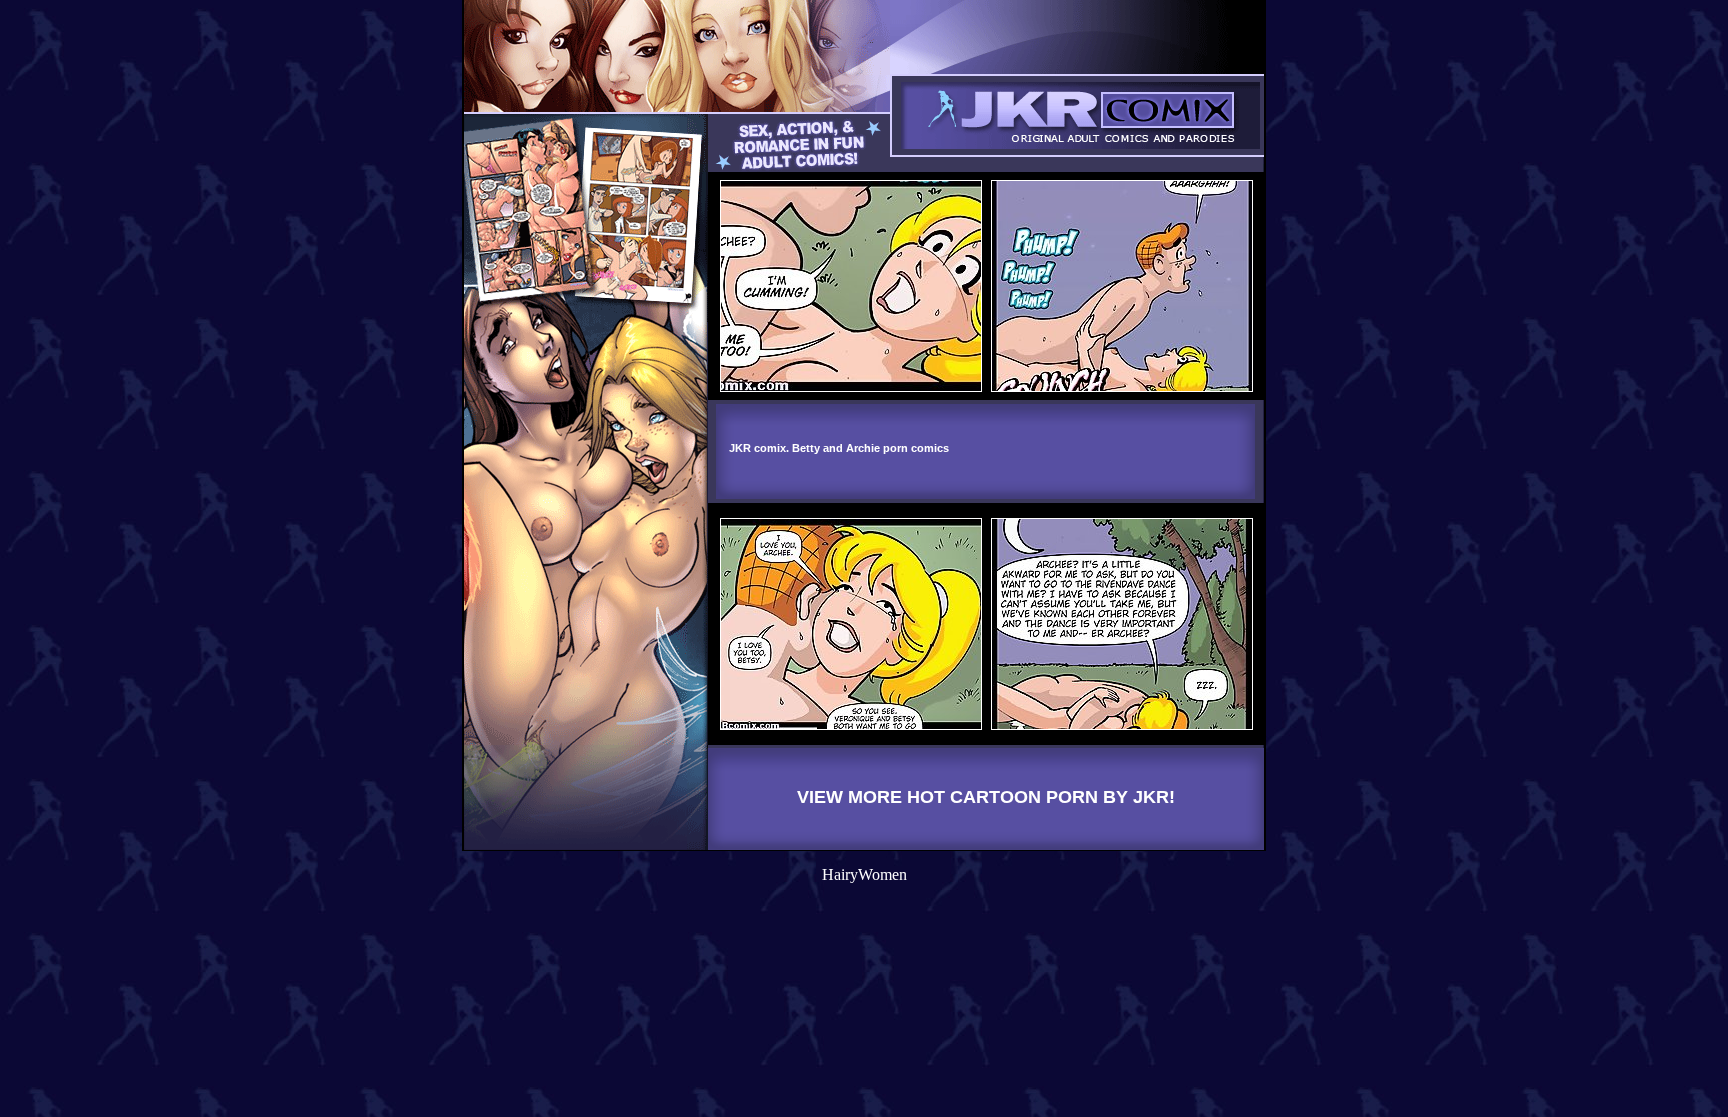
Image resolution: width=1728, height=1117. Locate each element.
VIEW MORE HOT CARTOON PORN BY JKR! (986, 797)
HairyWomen (864, 874)
